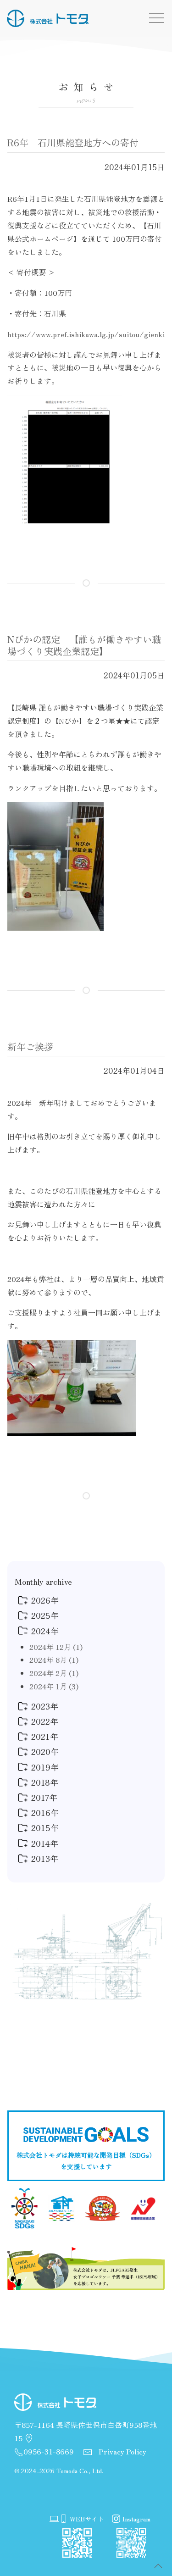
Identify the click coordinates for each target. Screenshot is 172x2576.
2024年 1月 (54, 1686)
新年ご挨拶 (30, 1046)
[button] (158, 2566)
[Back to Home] (48, 18)
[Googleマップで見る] (29, 2438)
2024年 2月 (54, 1673)
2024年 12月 (56, 1647)
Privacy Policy (122, 2451)
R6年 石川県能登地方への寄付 (73, 142)
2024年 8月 (54, 1660)
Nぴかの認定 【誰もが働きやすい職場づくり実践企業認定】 (84, 645)
